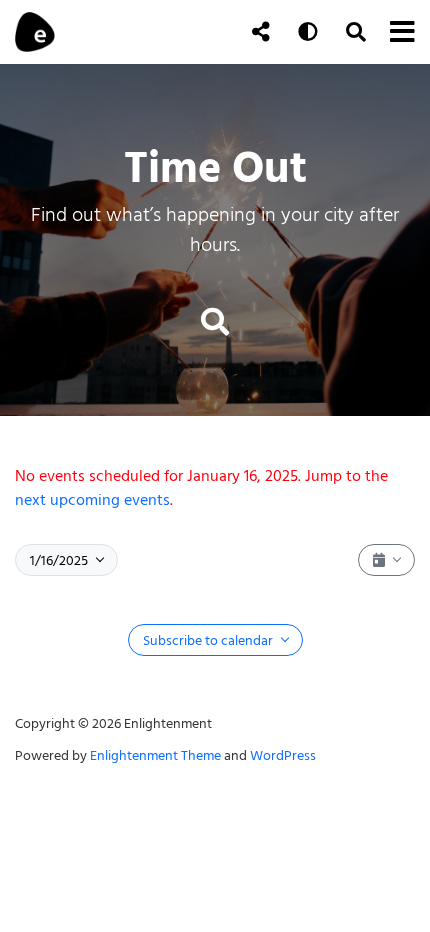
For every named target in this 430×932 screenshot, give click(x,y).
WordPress (283, 755)
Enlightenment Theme (155, 755)
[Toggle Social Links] (261, 32)
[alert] (215, 488)
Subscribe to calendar (209, 640)
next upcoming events (92, 500)
